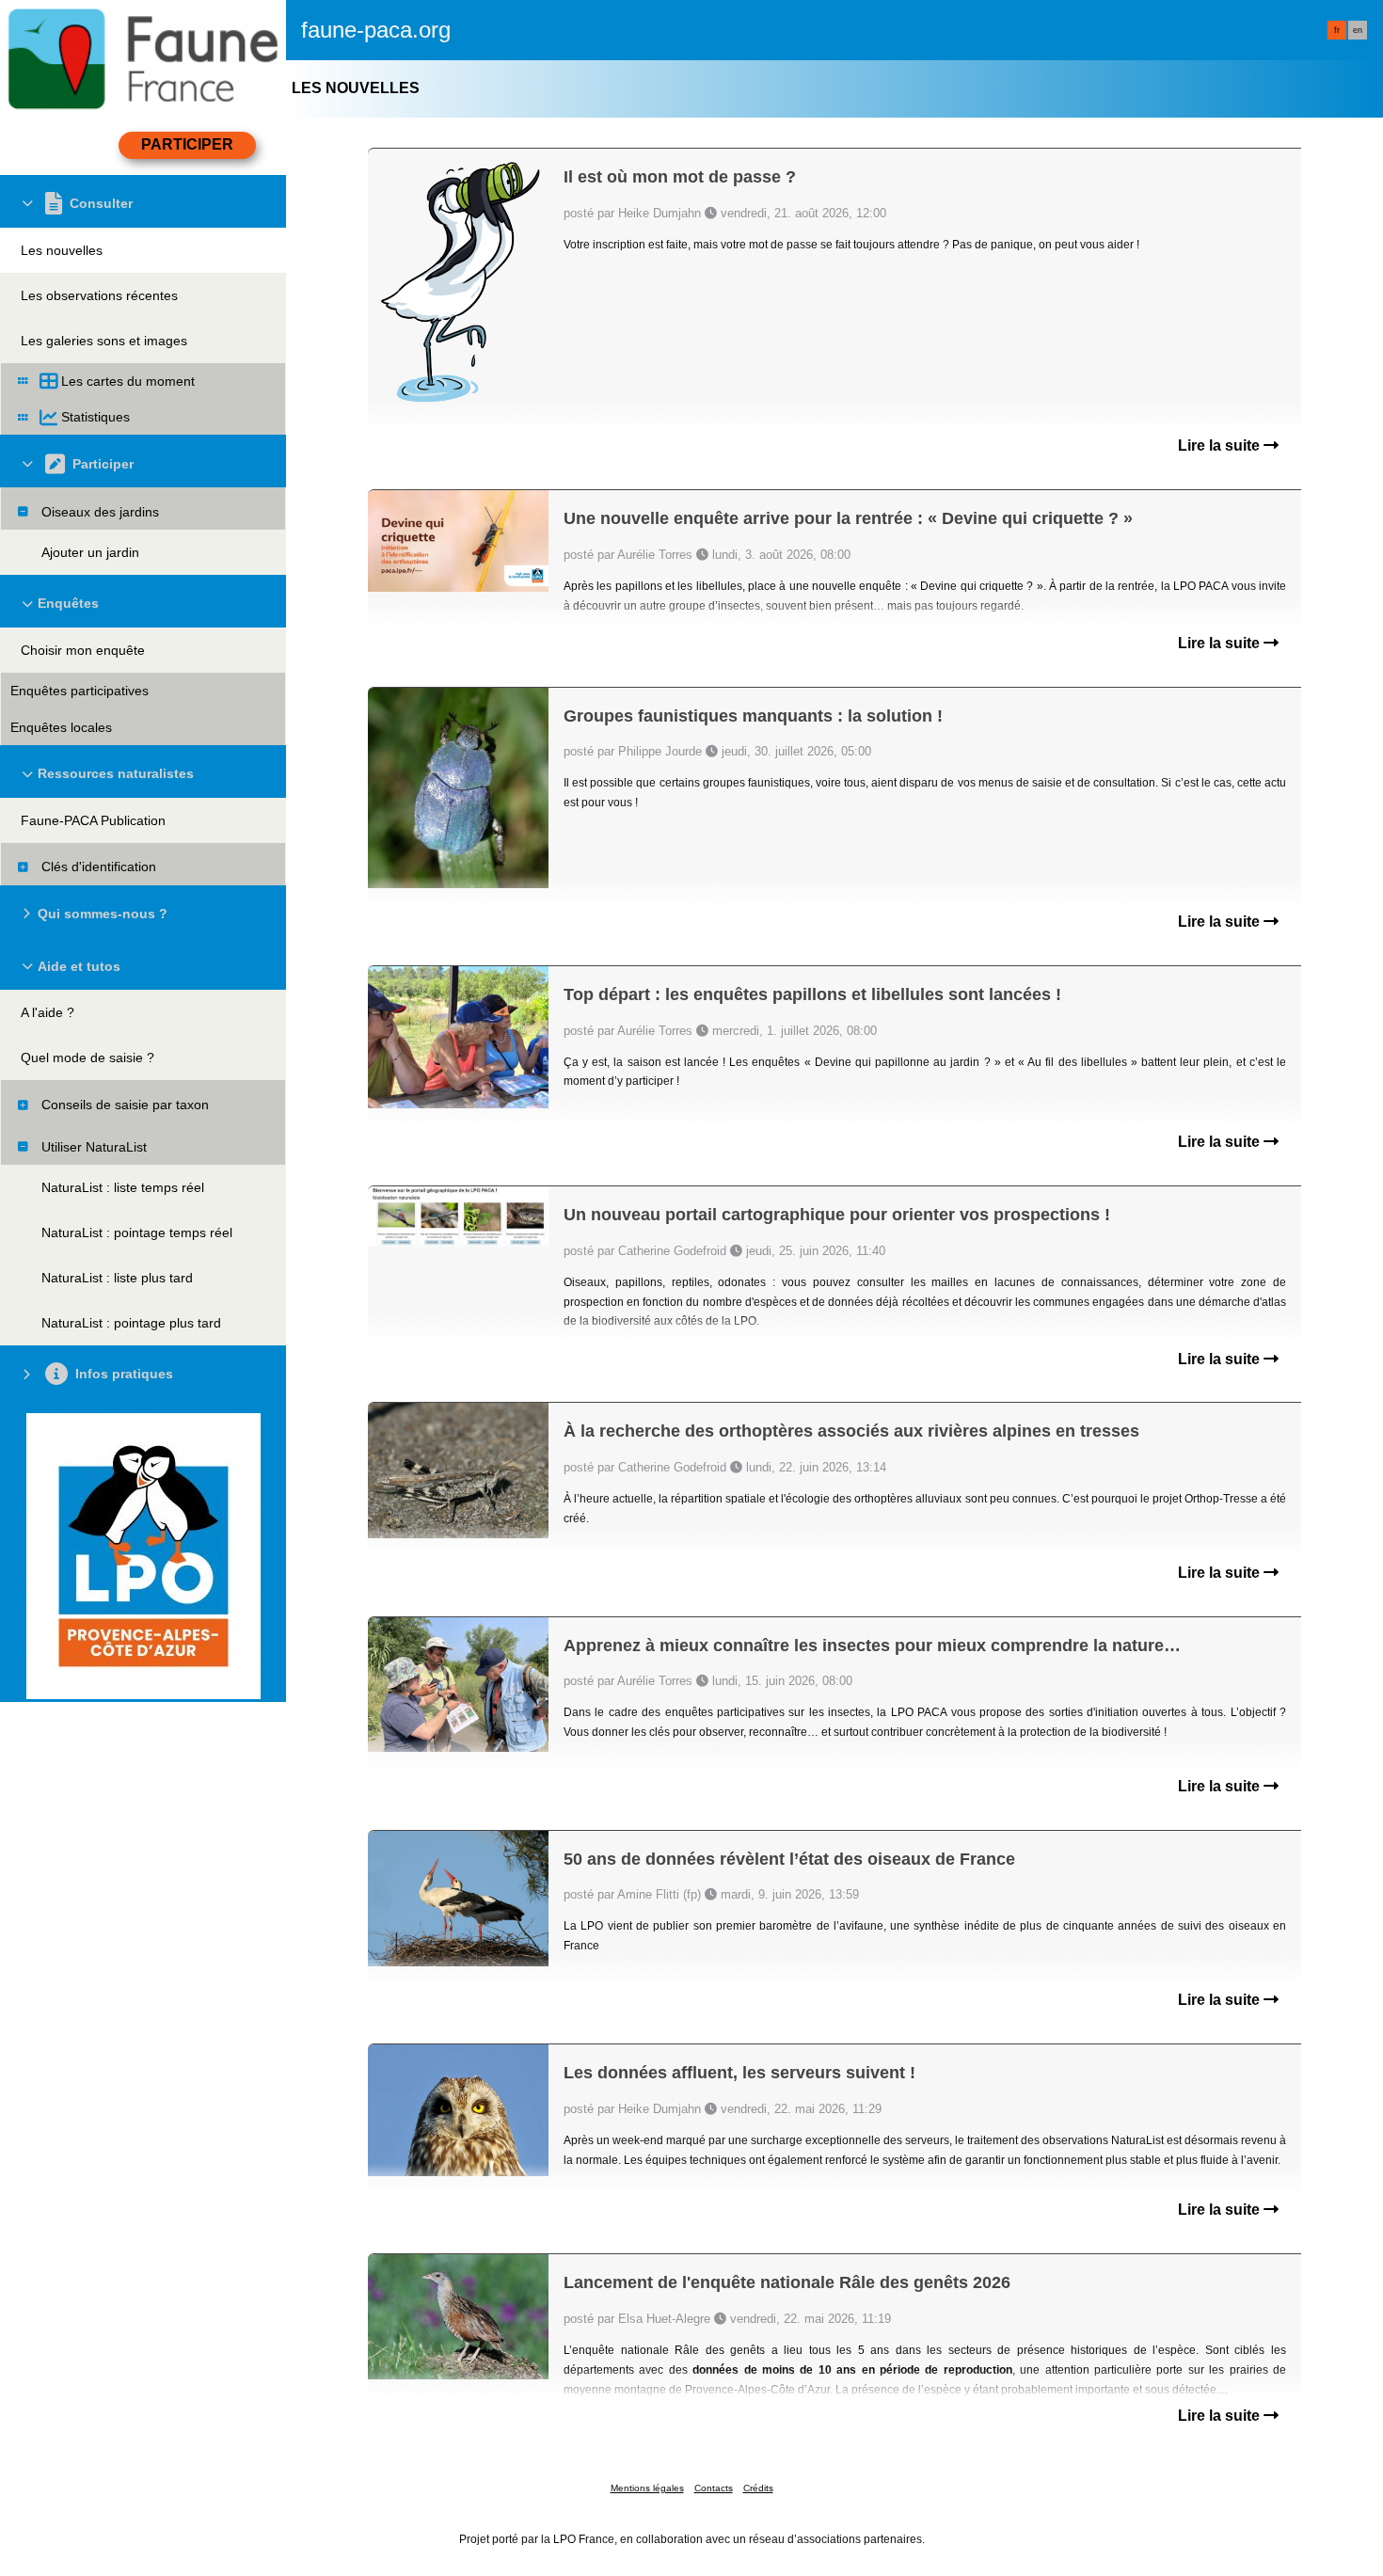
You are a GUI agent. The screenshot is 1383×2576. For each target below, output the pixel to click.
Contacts (714, 2488)
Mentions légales (647, 2488)
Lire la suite (1221, 445)
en (1358, 30)
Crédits (758, 2488)
